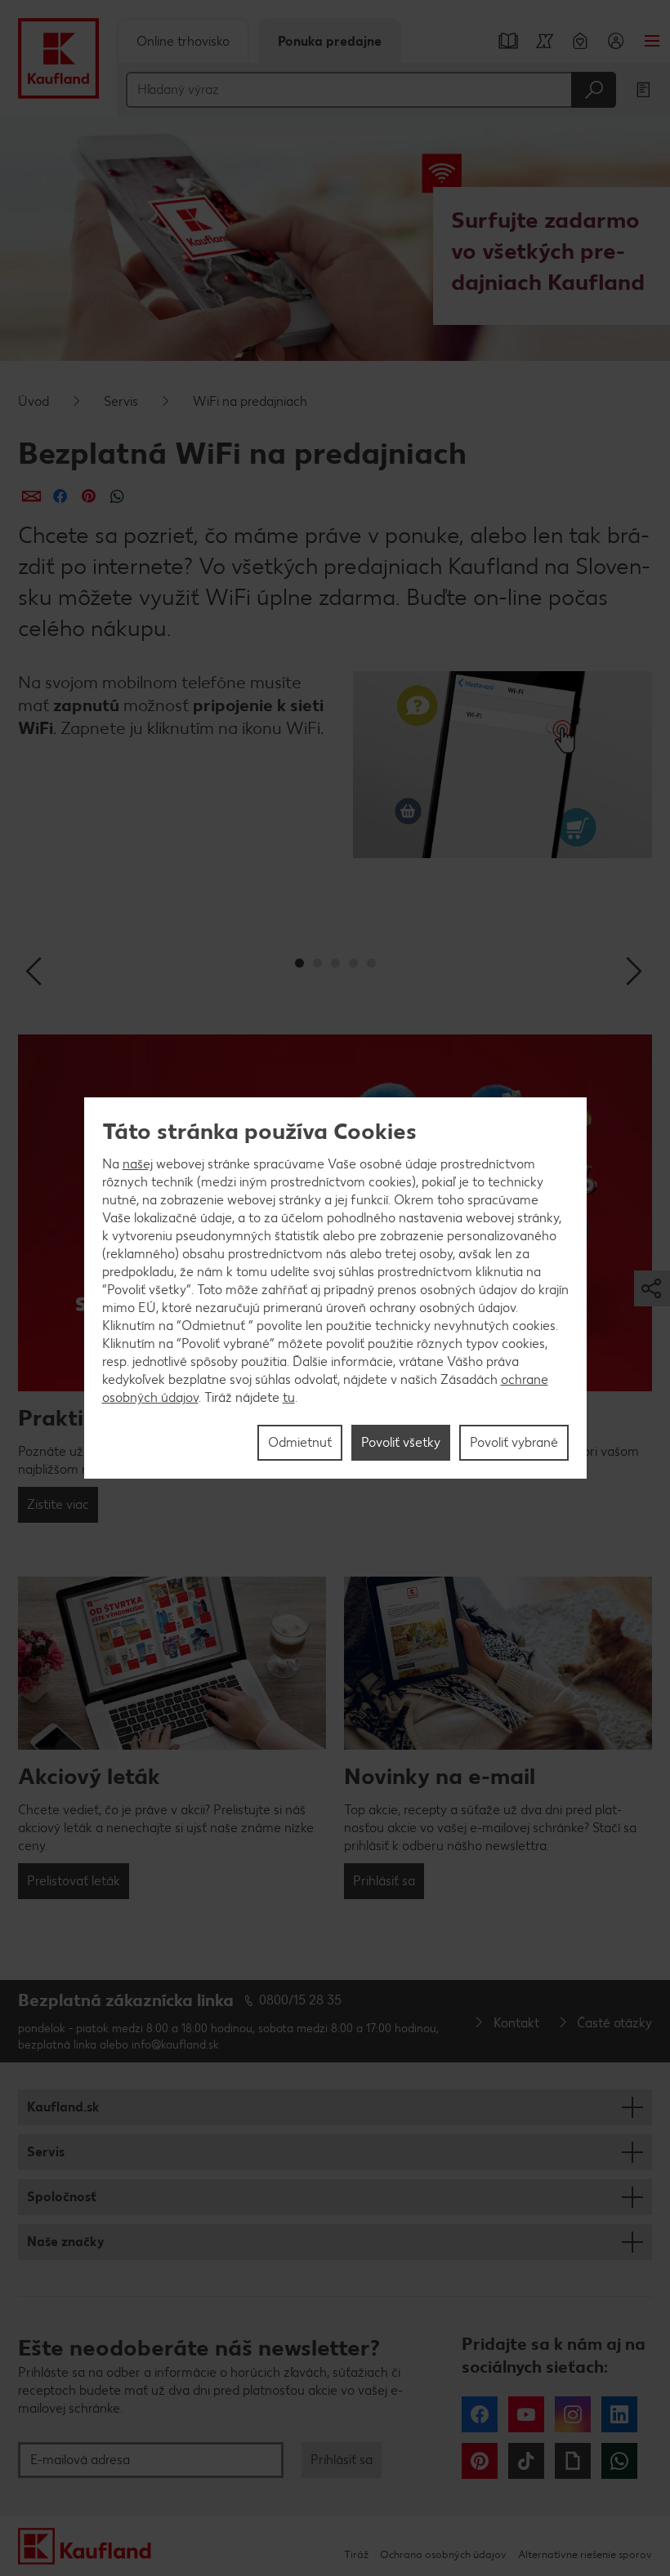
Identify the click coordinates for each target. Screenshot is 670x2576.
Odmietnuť (300, 1442)
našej (138, 1164)
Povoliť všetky (401, 1442)
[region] (335, 1288)
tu (289, 1397)
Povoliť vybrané (514, 1442)
